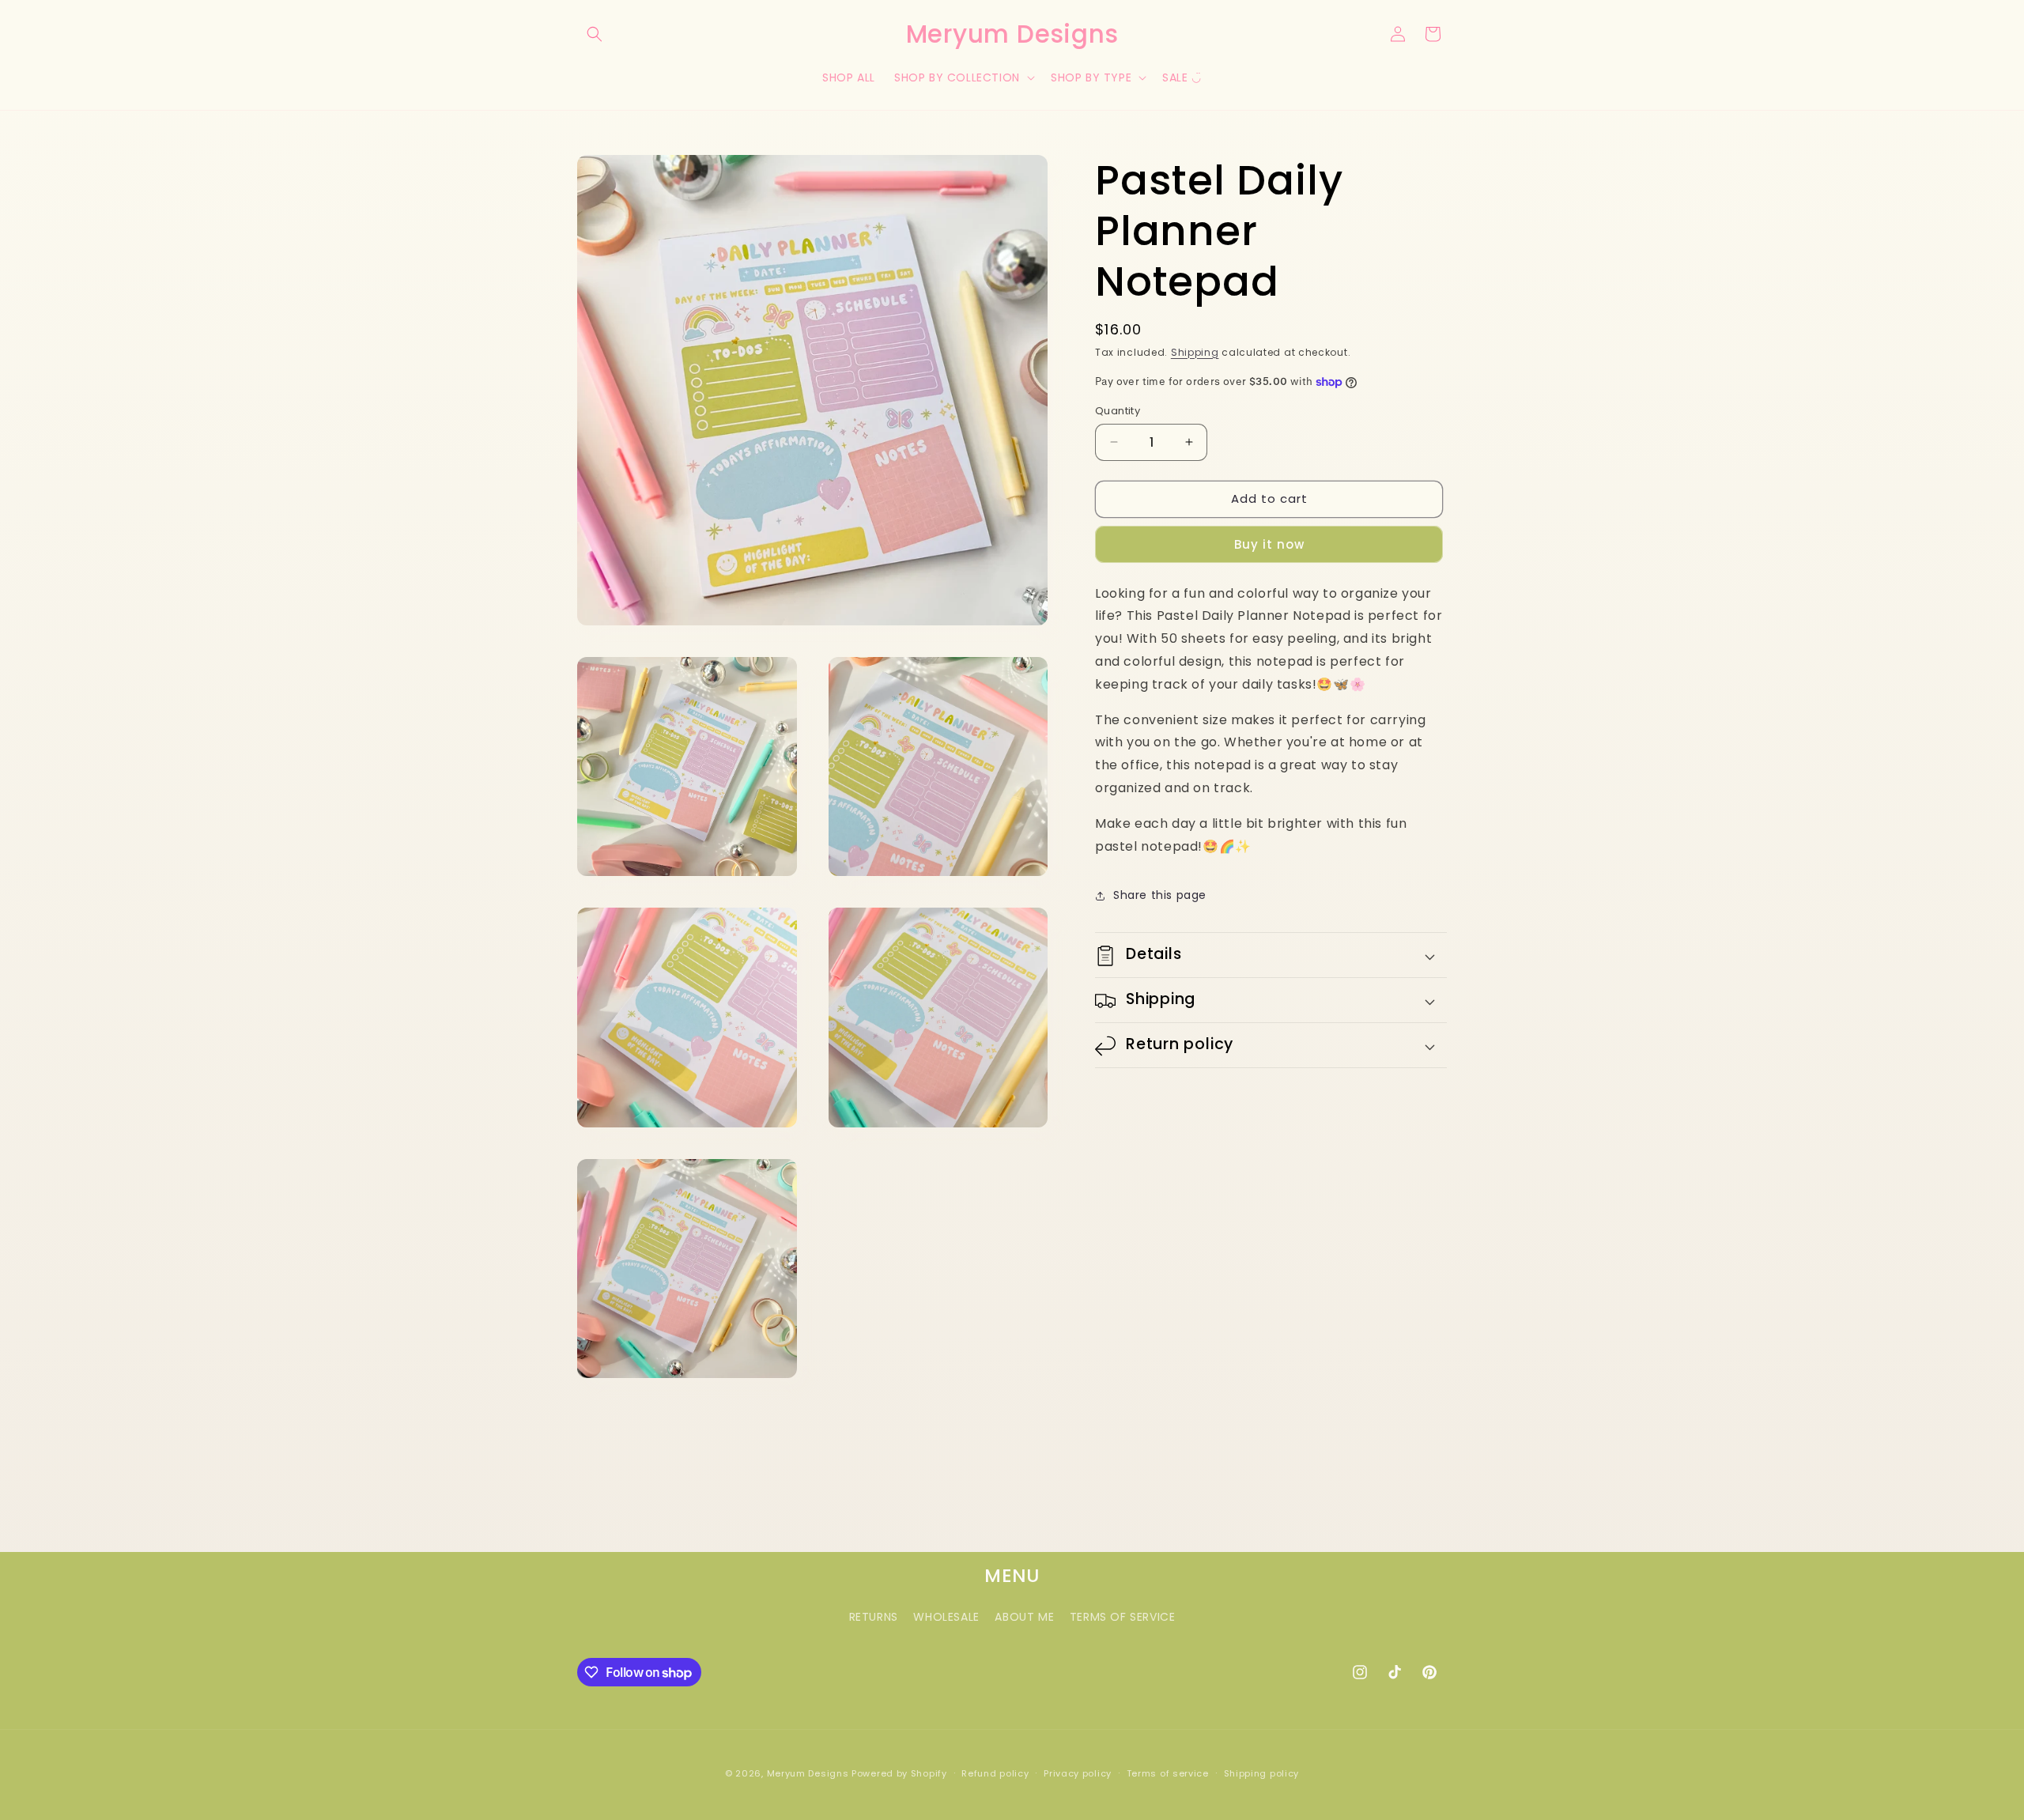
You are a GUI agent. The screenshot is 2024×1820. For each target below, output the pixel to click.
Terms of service (1168, 1773)
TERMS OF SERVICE (1123, 1617)
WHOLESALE (946, 1617)
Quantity (1118, 411)
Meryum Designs (808, 1773)
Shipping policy (1262, 1773)
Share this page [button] (1160, 895)
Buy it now (1269, 544)
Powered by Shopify (899, 1773)
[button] (595, 34)
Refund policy (995, 1773)
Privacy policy (1078, 1773)
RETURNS (874, 1617)
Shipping (1195, 352)
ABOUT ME (1024, 1617)
